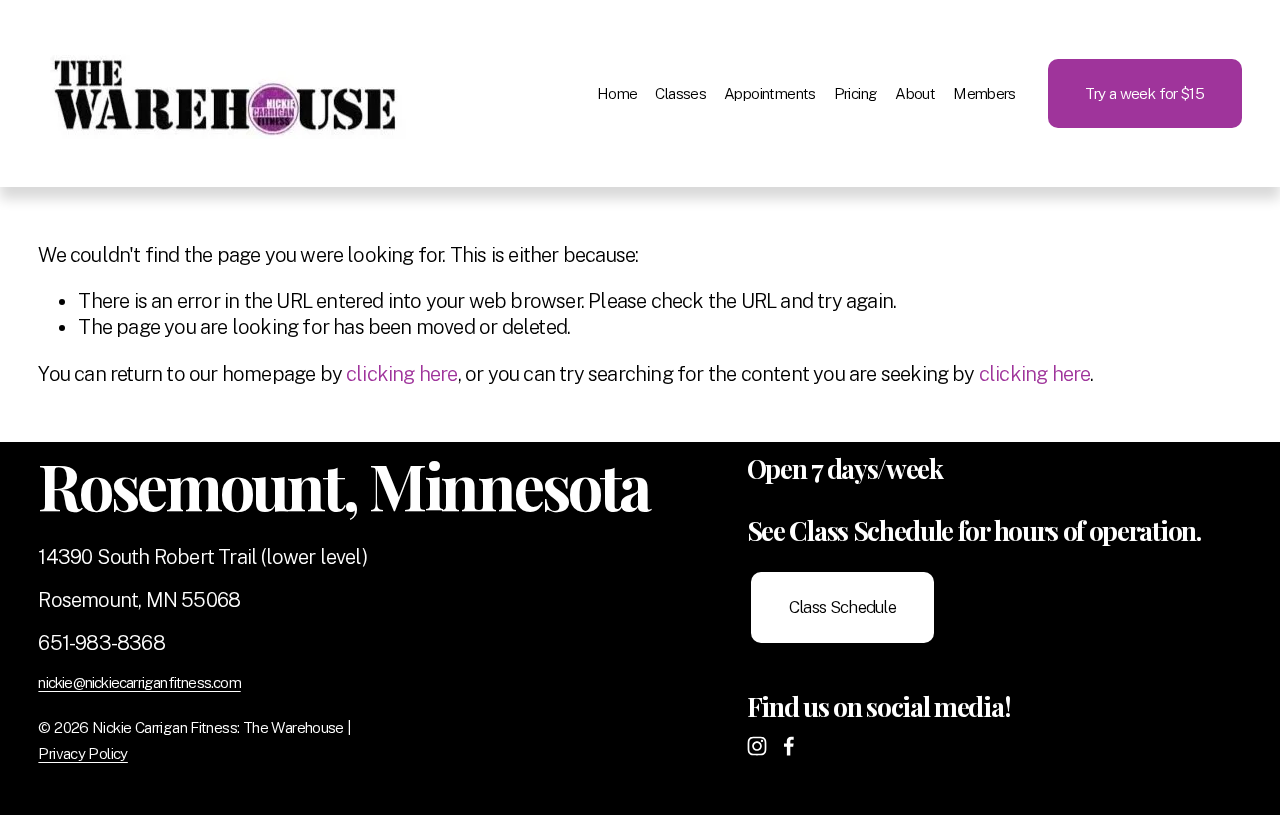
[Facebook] (789, 746)
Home (617, 93)
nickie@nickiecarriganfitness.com (139, 682)
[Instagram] (757, 746)
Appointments (770, 93)
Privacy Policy (82, 753)
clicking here (402, 374)
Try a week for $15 (1144, 93)
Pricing (856, 93)
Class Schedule (842, 607)
